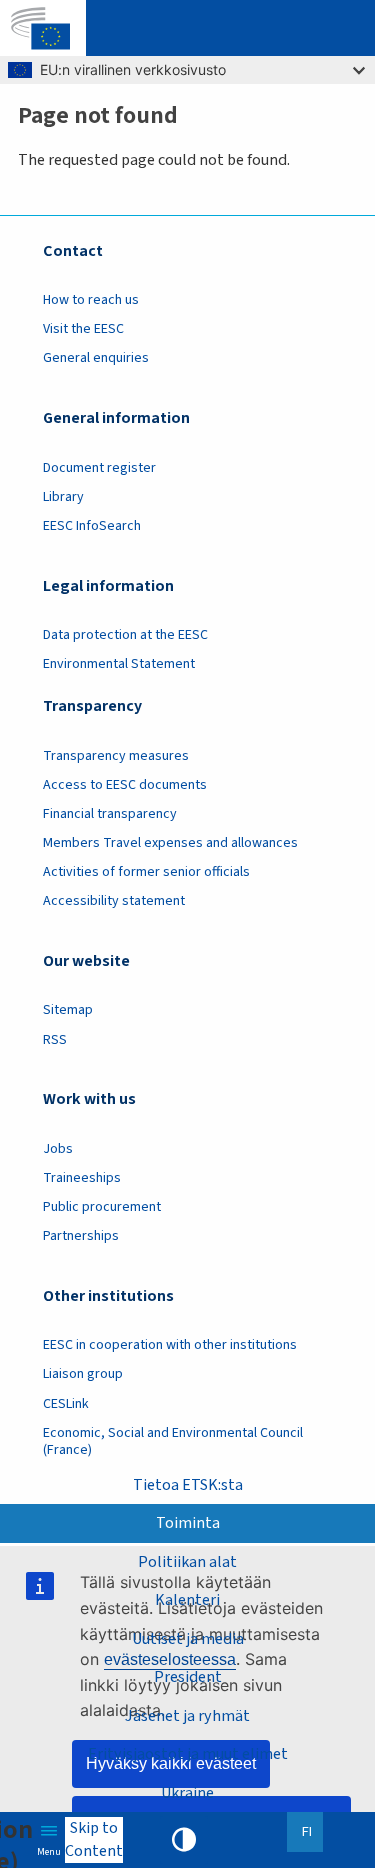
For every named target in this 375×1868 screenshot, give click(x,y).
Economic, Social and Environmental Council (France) (173, 1441)
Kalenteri (187, 1600)
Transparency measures (116, 756)
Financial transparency (110, 814)
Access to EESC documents (125, 785)
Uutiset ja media (188, 1639)
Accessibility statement (114, 901)
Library (63, 497)
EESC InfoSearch (92, 526)
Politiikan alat (187, 1562)
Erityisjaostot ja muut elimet (188, 1754)
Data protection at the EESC (125, 635)
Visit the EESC (83, 329)
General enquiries (96, 358)
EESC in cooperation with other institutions (170, 1345)
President (188, 1677)
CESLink (66, 1404)
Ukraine (187, 1793)
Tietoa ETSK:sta (188, 1485)
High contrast (184, 1840)
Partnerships (81, 1236)
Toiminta (188, 1523)
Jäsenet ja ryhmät (187, 1716)
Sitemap (68, 1010)
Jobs (58, 1149)
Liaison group (83, 1374)
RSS (55, 1040)
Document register (99, 468)
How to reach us (91, 300)
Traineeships (82, 1178)
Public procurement (102, 1207)
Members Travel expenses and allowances (170, 843)
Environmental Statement (119, 664)
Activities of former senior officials (146, 872)
